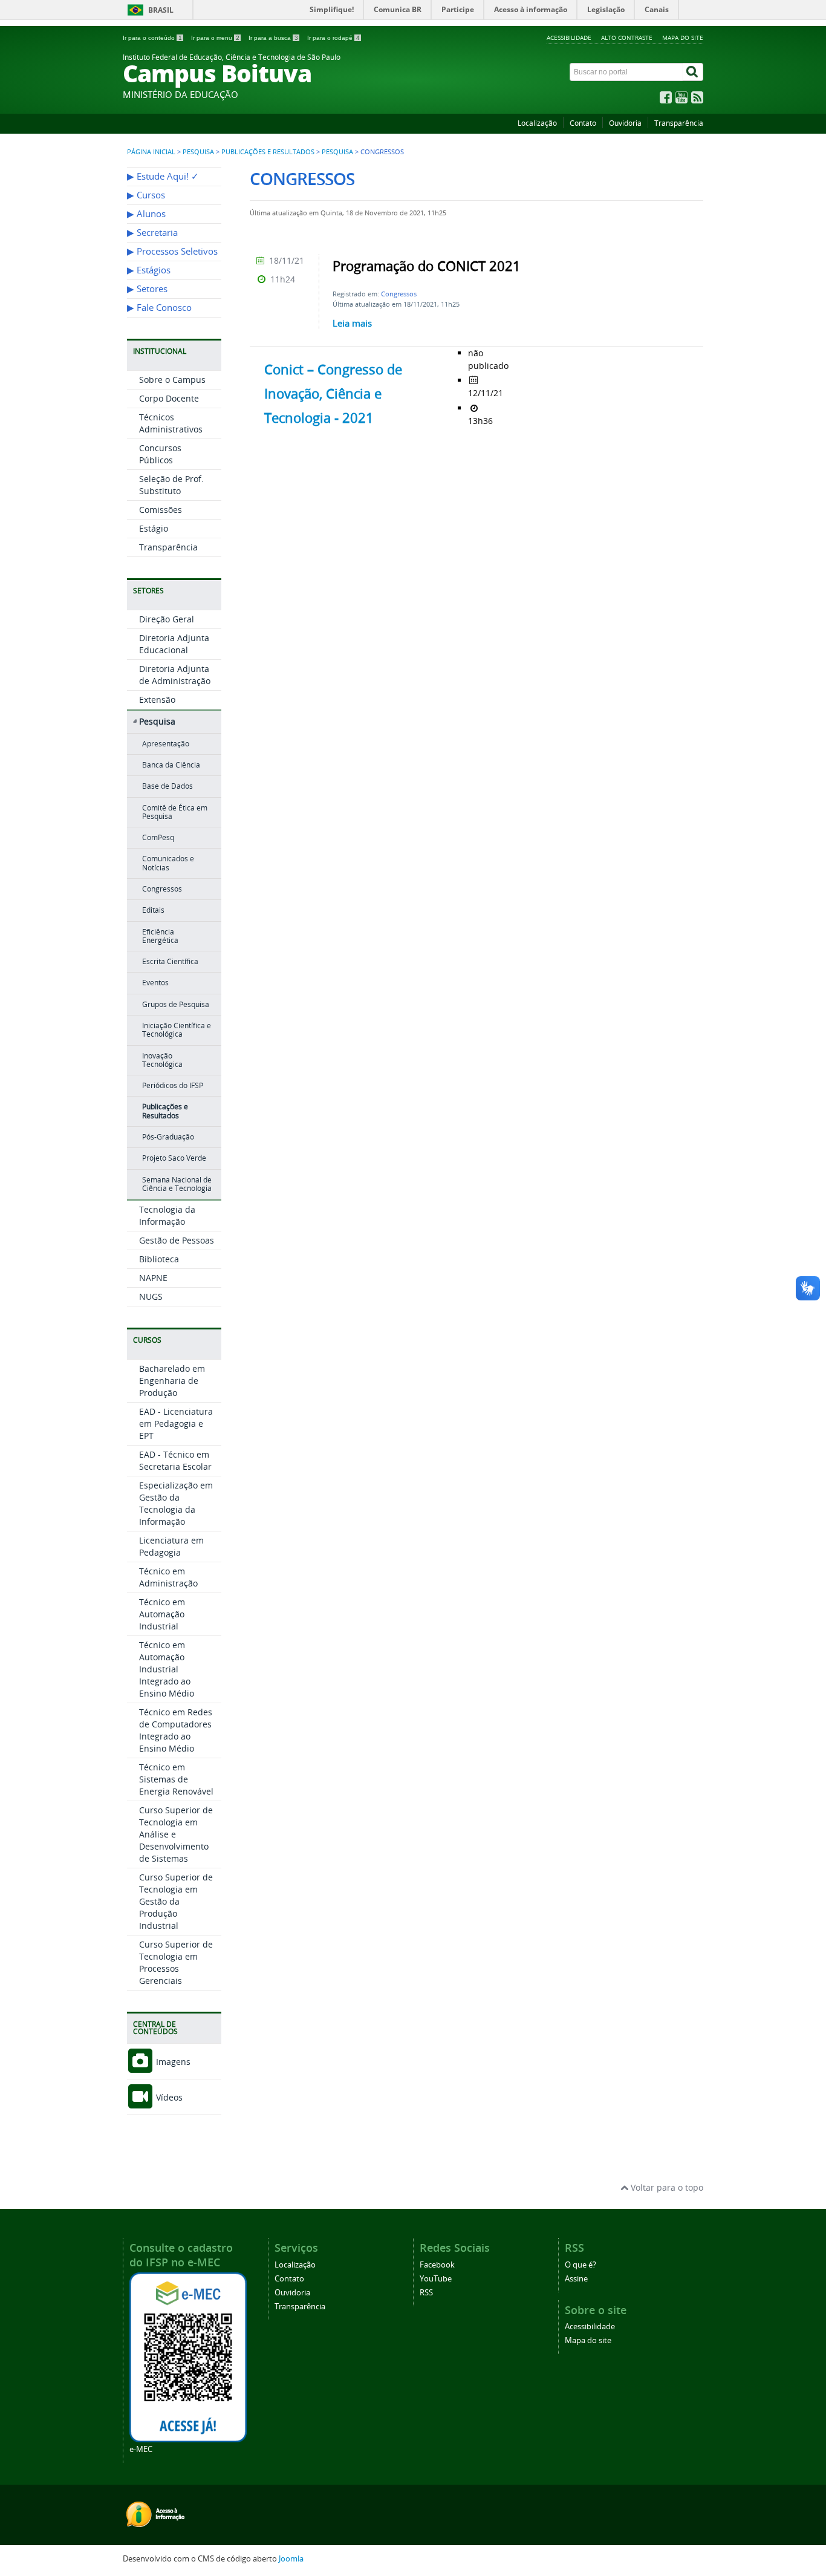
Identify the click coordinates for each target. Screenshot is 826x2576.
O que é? (580, 2265)
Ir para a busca (273, 38)
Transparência (679, 123)
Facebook (437, 2265)
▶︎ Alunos (146, 214)
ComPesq (158, 837)
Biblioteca (159, 1259)
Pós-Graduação (168, 1137)
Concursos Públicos (160, 454)
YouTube (436, 2279)
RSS (426, 2293)
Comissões (161, 510)
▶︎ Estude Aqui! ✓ (163, 176)
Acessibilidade (569, 37)
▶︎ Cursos (146, 195)
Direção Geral (167, 619)
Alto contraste (627, 37)
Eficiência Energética (160, 936)
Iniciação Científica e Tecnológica (177, 1030)
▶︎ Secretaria (152, 233)
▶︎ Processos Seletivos (172, 251)
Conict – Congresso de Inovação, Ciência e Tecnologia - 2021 (333, 394)
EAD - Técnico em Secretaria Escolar (175, 1460)
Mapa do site (683, 37)
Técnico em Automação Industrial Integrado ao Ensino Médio (167, 1669)
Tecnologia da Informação (167, 1215)
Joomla (291, 2559)
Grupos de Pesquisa (176, 1004)
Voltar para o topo (666, 2187)
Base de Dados (167, 786)
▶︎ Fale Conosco (159, 308)
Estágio (154, 528)
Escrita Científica (170, 961)
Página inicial (151, 152)
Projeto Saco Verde (174, 1158)
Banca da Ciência (171, 765)
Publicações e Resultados (268, 152)
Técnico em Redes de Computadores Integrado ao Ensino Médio (176, 1730)
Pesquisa (198, 152)
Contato (583, 123)
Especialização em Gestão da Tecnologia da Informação (176, 1503)
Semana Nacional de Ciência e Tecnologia (177, 1184)
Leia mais (352, 323)
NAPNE (153, 1278)
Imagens (172, 2062)
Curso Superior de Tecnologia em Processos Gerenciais (176, 1962)
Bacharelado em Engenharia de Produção (172, 1381)
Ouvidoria (625, 123)
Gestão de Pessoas (177, 1240)
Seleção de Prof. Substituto (171, 485)
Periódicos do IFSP (173, 1085)
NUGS (151, 1296)
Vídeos (168, 2097)
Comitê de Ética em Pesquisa (175, 812)
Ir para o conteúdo (152, 38)
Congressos (162, 889)
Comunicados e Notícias (168, 863)
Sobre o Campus (172, 380)
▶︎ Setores (147, 289)
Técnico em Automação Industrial (162, 1614)
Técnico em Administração (168, 1577)
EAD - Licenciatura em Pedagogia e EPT (176, 1423)
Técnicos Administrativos (171, 423)
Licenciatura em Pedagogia (171, 1546)
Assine (576, 2279)
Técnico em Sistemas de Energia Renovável (176, 1779)
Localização (537, 123)
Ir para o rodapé (333, 38)
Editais (153, 910)
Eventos (155, 983)
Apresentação (166, 744)
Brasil (161, 10)
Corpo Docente (169, 398)
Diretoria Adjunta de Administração (175, 675)
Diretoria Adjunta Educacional (174, 644)
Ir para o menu (215, 38)
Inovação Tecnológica (162, 1060)
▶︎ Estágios (149, 270)
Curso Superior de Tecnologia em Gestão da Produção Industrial (176, 1901)
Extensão (157, 699)
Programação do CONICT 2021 (427, 266)
